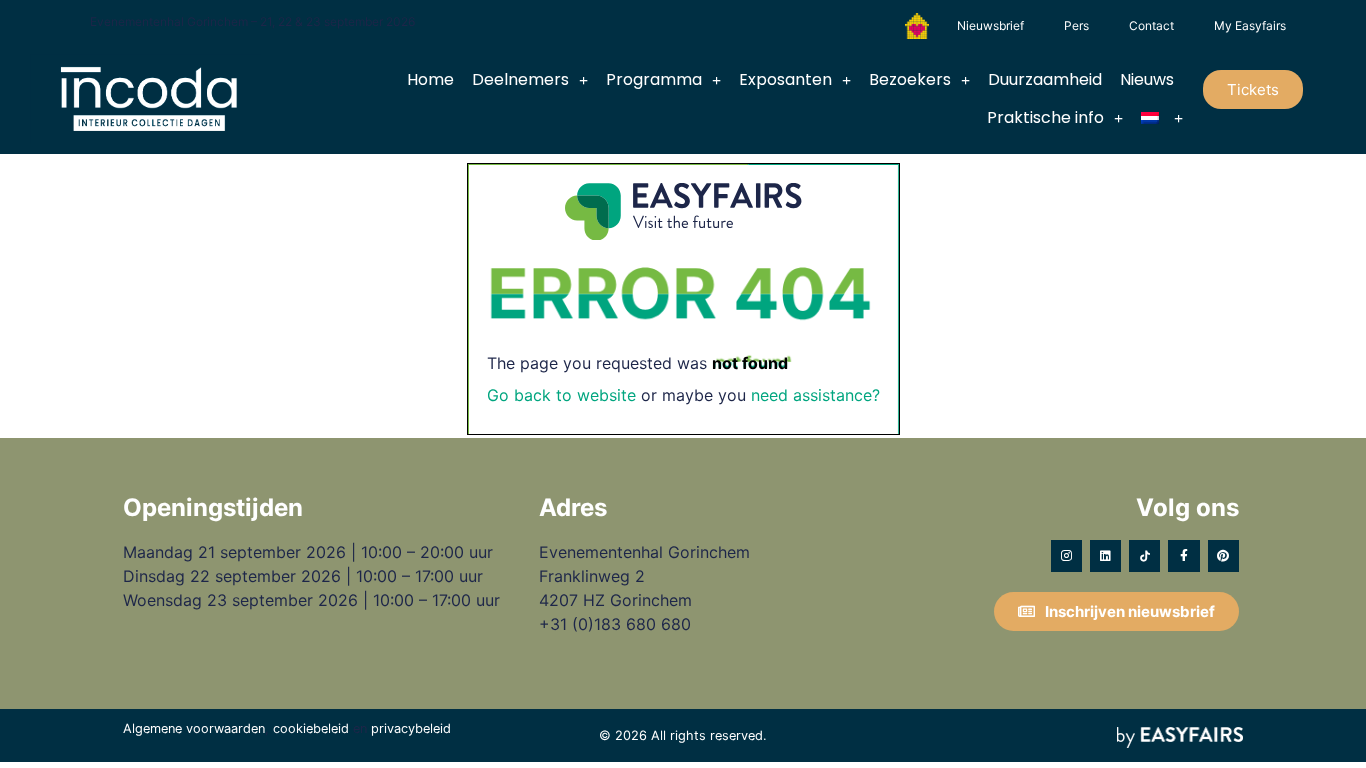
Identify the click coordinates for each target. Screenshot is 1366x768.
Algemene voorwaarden (194, 728)
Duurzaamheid (1045, 79)
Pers (1076, 25)
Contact (1151, 25)
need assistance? (815, 395)
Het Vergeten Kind (917, 26)
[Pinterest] (1223, 555)
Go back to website (561, 395)
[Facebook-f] (1183, 555)
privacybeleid (411, 728)
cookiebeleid (311, 728)
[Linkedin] (1105, 555)
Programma (654, 79)
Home (430, 79)
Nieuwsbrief (990, 25)
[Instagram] (1066, 555)
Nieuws (1147, 79)
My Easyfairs (1250, 25)
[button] (1253, 89)
